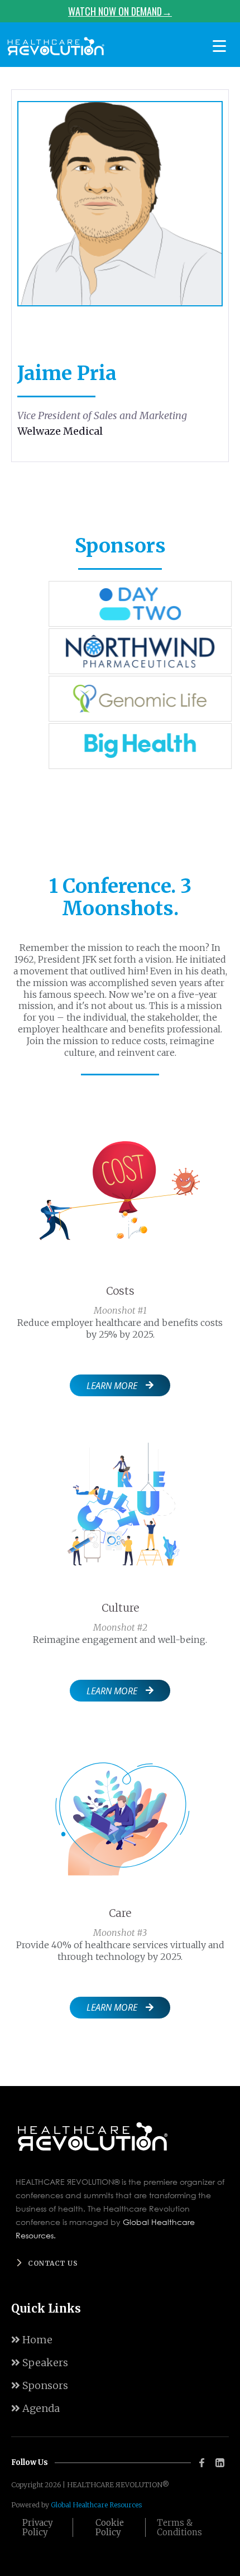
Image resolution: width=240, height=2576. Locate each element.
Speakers (40, 2363)
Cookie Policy (110, 2527)
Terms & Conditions (179, 2527)
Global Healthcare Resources (96, 2505)
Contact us (53, 2263)
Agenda (35, 2408)
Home (32, 2340)
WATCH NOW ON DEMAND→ (120, 11)
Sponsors (40, 2385)
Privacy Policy (38, 2527)
